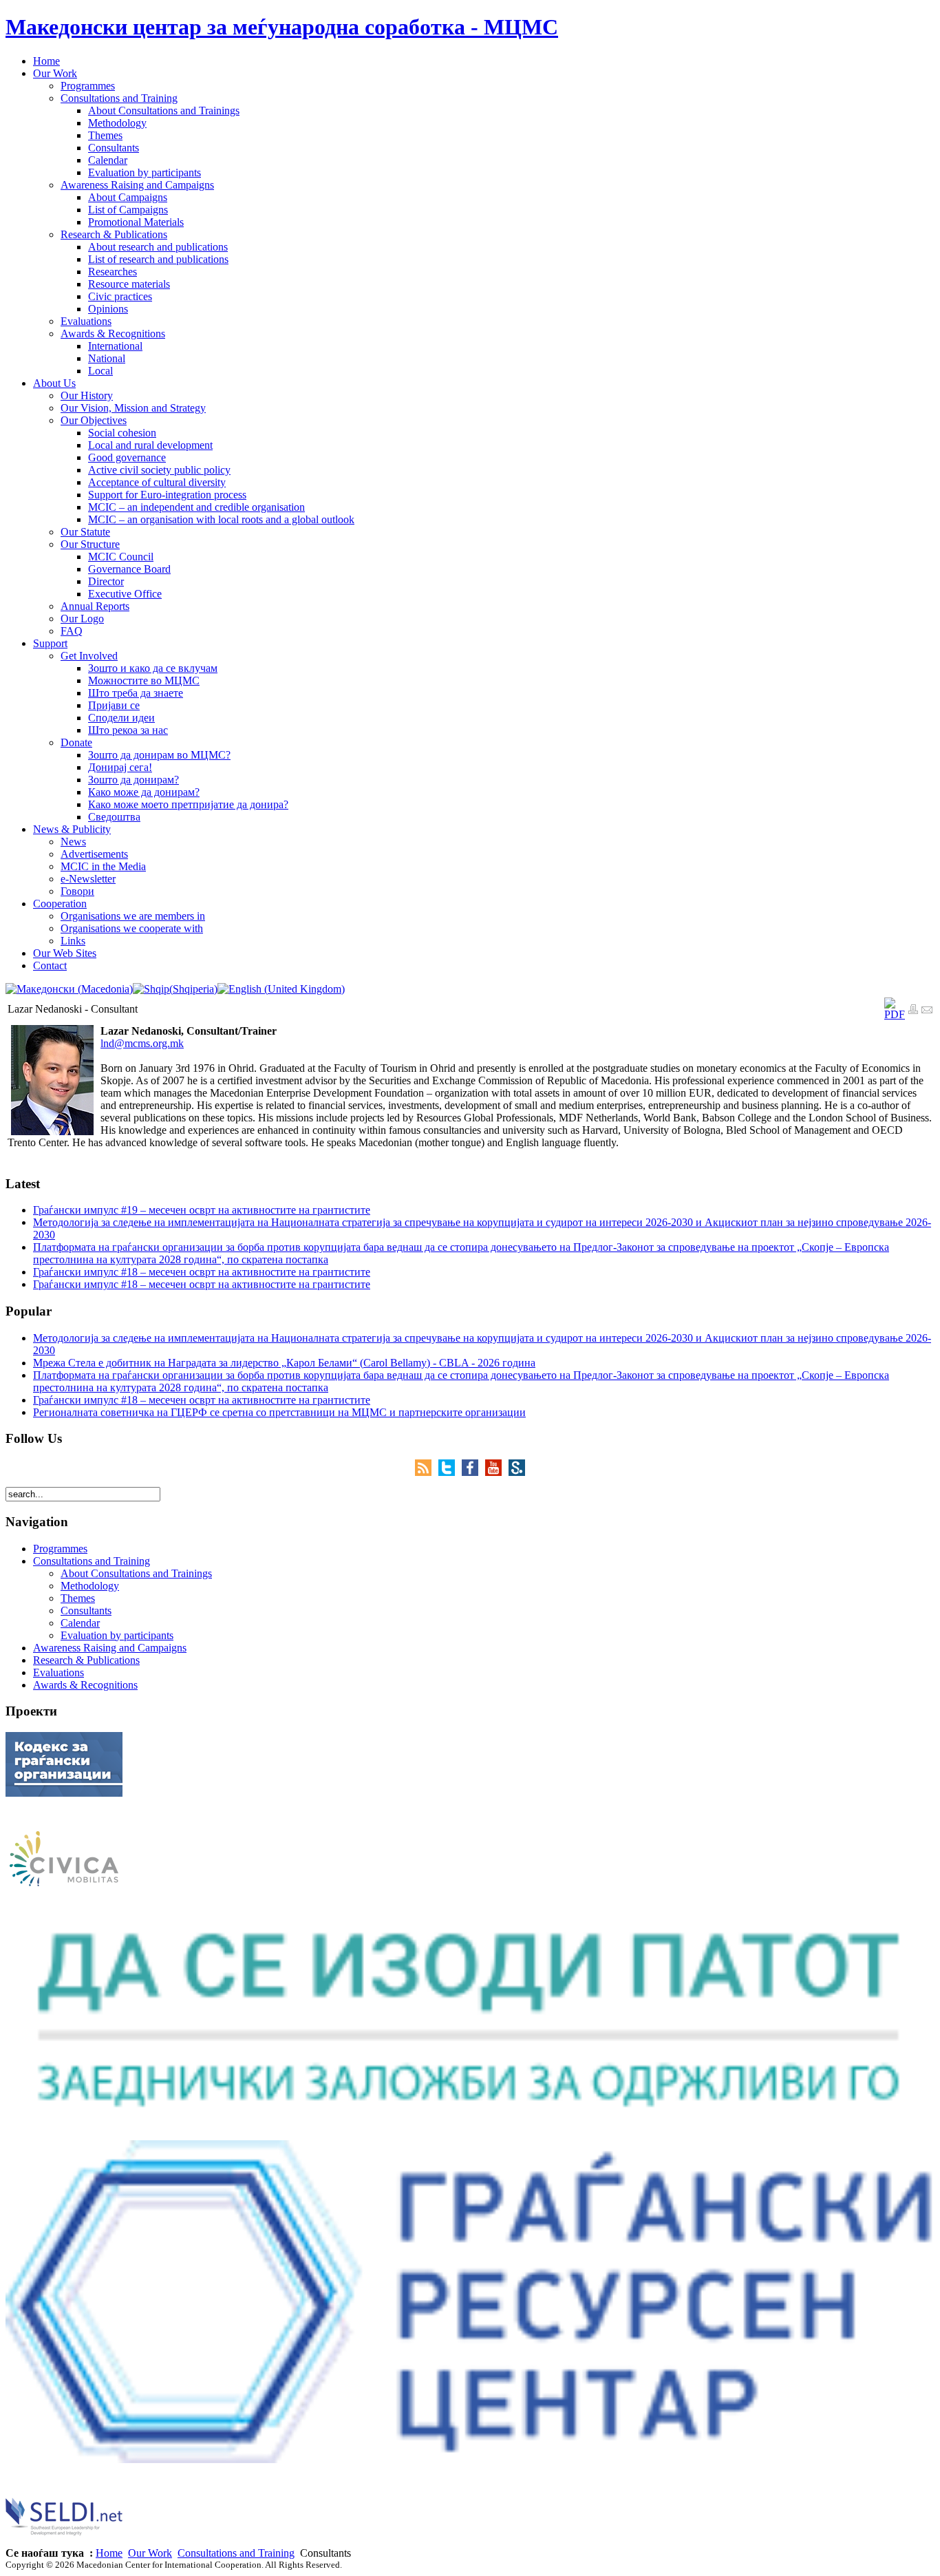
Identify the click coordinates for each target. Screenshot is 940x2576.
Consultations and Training (236, 2553)
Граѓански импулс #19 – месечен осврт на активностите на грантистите (202, 1210)
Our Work (150, 2553)
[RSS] (427, 1472)
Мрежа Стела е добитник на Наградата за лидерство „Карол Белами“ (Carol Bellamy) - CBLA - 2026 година (284, 1363)
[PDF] (895, 1014)
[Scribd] (517, 1472)
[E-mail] (927, 1011)
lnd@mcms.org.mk (142, 1043)
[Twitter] (450, 1472)
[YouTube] (497, 1472)
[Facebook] (473, 1472)
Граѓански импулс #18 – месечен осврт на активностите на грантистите (202, 1272)
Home (109, 2553)
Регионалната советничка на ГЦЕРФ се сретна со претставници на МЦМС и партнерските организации (279, 1412)
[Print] (913, 1011)
